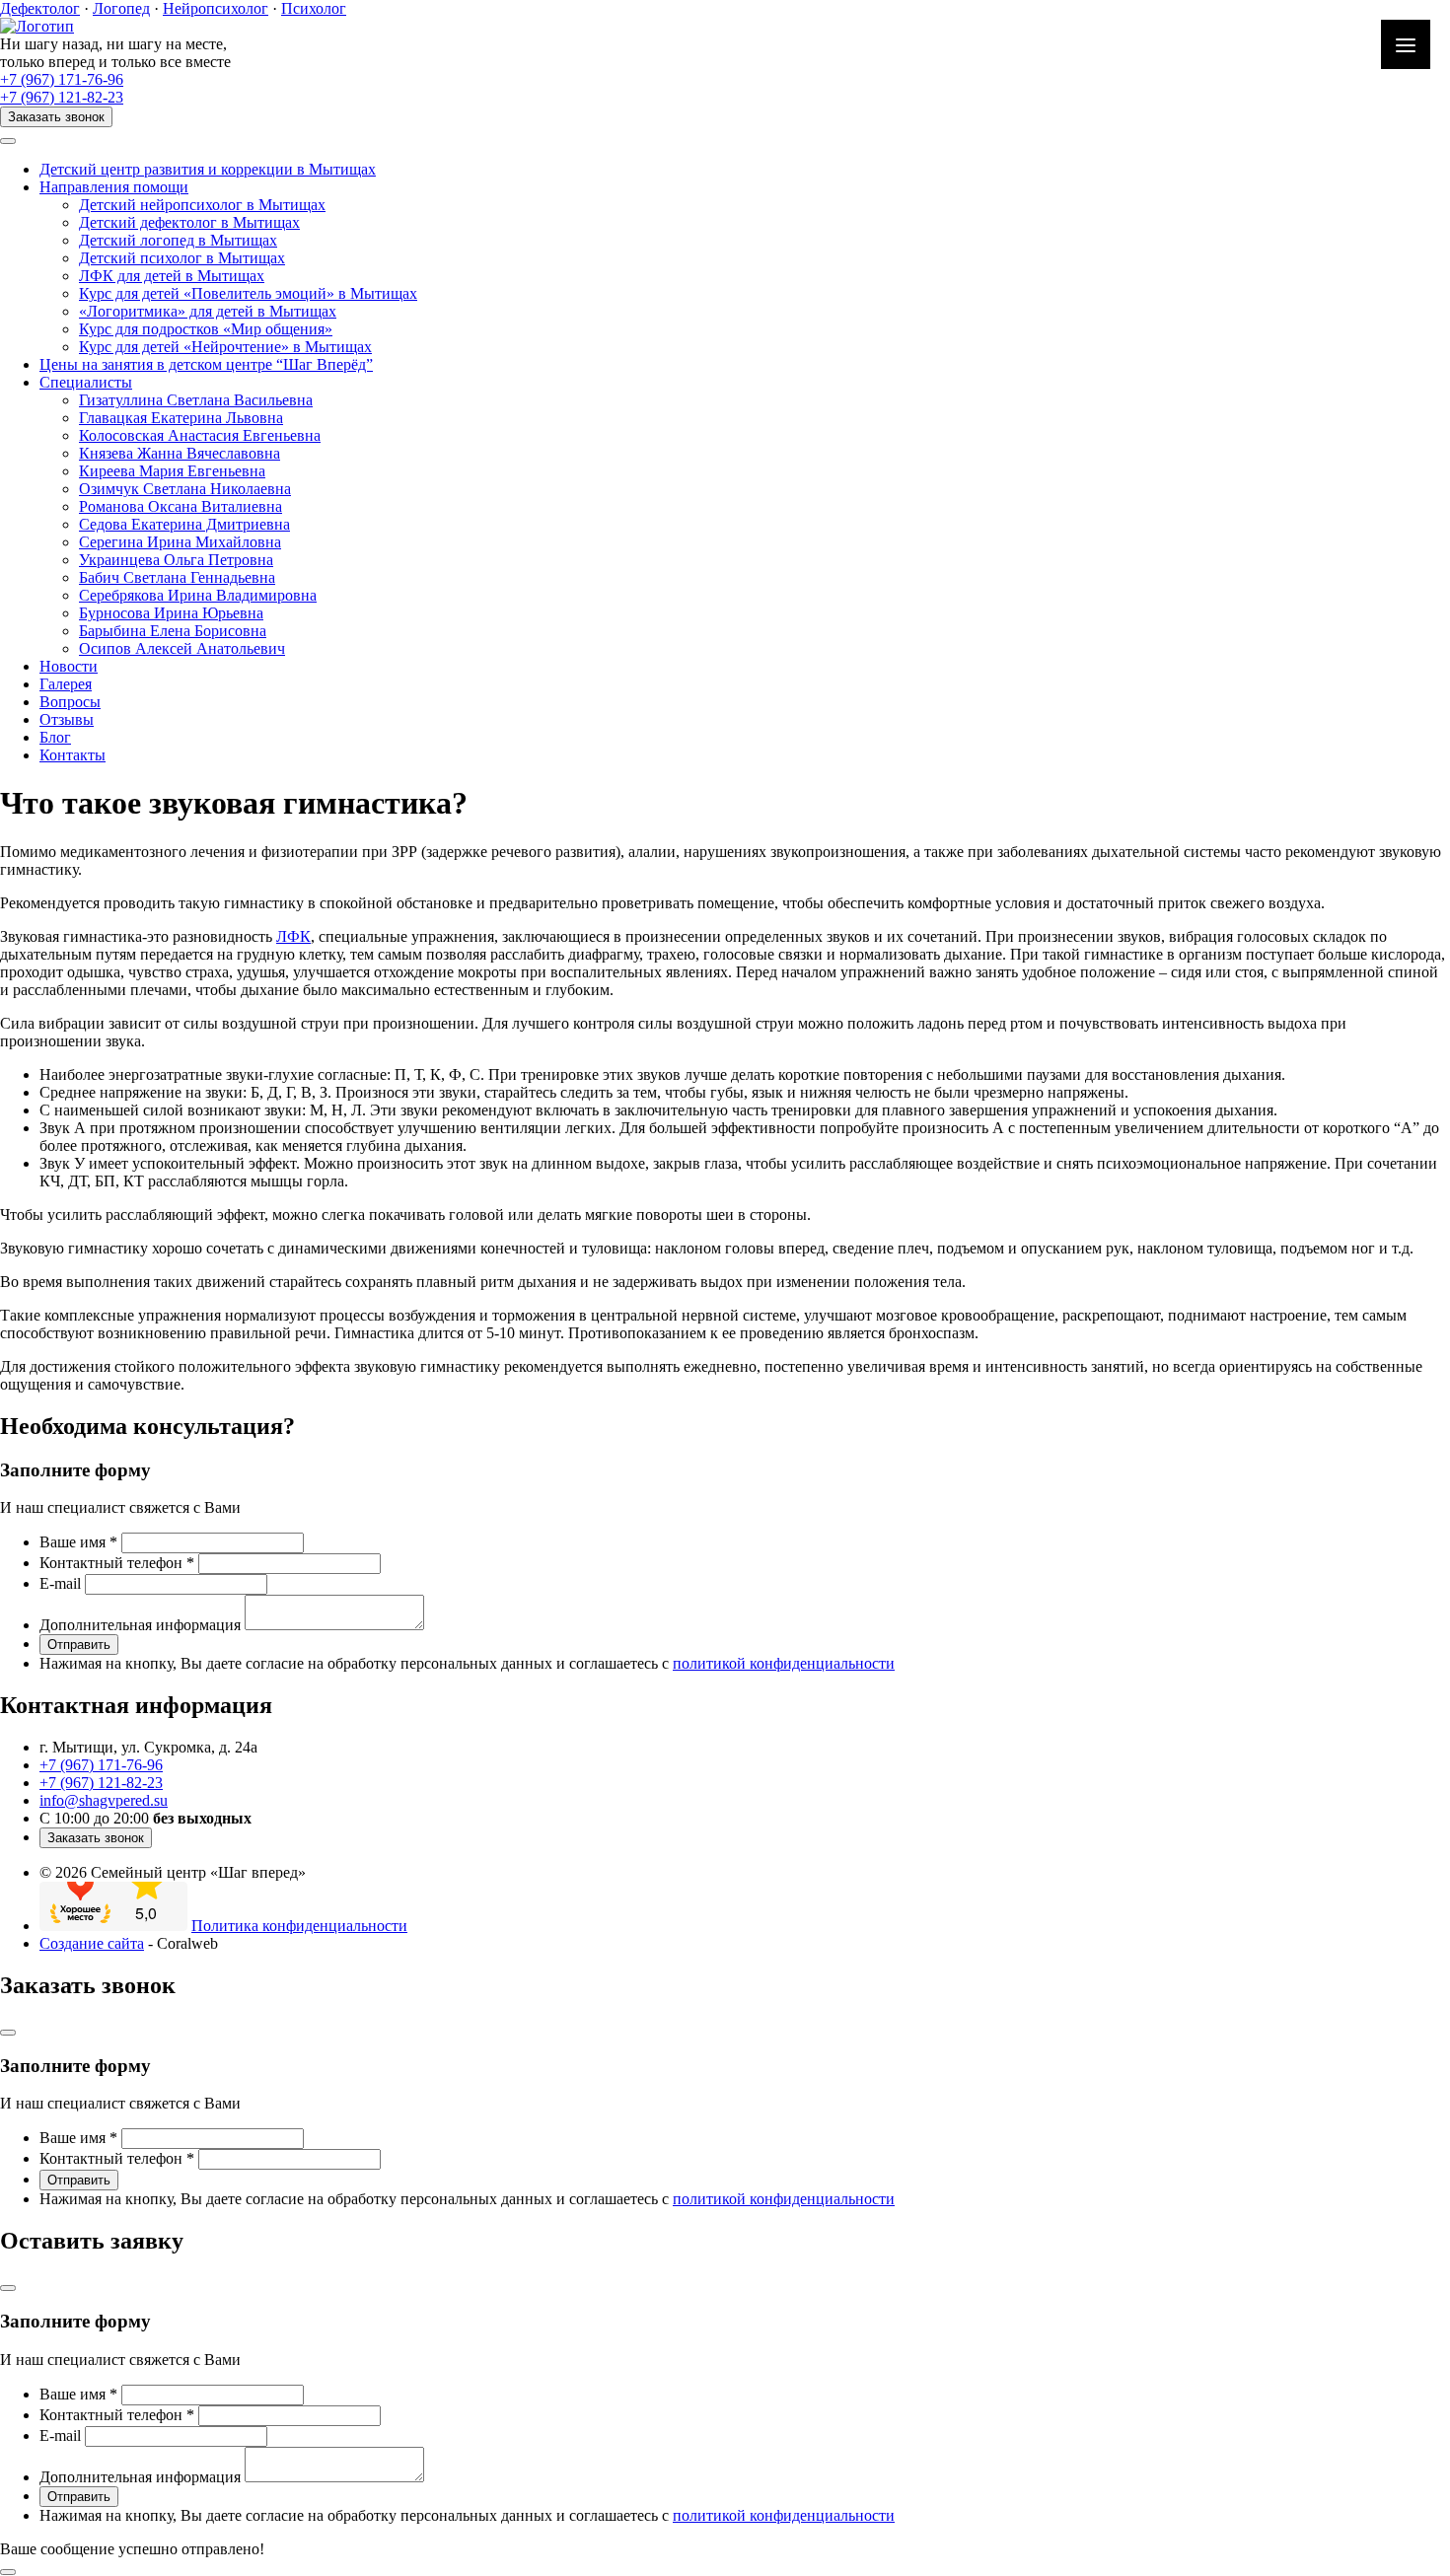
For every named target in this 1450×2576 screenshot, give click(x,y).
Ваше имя (78, 1542)
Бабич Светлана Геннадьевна (177, 577)
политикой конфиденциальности (784, 1663)
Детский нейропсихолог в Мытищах (202, 205)
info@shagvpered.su (104, 1800)
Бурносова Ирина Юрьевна (171, 613)
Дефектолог (40, 8)
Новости (69, 666)
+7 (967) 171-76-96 (62, 79)
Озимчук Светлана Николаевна (185, 489)
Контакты (72, 755)
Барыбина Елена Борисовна (173, 631)
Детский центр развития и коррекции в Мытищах (208, 169)
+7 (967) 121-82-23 (62, 97)
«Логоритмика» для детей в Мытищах (208, 311)
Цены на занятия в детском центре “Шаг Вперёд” (206, 364)
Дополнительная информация (140, 1625)
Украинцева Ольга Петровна (176, 560)
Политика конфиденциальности (299, 1926)
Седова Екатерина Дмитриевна (184, 524)
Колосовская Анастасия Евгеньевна (200, 435)
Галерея (66, 684)
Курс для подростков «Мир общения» (206, 329)
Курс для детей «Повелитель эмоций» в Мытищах (248, 293)
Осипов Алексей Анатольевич (182, 648)
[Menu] (1406, 44)
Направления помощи (114, 187)
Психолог (314, 8)
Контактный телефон (117, 1563)
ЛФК (293, 936)
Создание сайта (92, 1943)
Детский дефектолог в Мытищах (189, 222)
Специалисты (86, 382)
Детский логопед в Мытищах (178, 240)
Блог (55, 737)
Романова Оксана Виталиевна (181, 506)
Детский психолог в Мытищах (182, 258)
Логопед (121, 8)
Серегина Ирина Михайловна (180, 542)
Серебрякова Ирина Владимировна (198, 595)
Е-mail (60, 1583)
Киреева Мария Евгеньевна (172, 471)
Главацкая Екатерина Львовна (181, 418)
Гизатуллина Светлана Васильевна (196, 400)
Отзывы (67, 719)
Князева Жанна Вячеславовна (180, 453)
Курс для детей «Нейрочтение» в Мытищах (225, 347)
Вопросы (70, 702)
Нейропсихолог (216, 8)
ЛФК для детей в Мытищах (172, 276)
